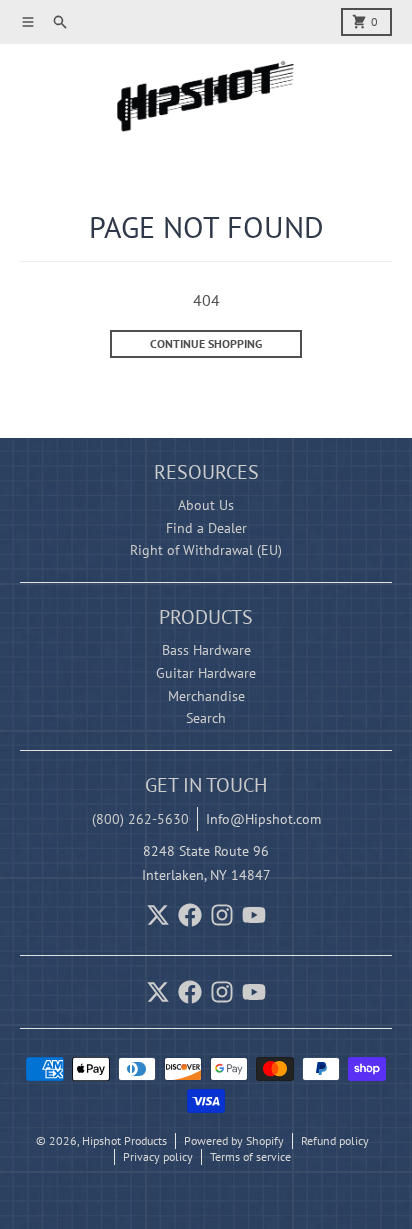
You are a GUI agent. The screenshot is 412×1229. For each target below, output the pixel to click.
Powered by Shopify (234, 1140)
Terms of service (250, 1156)
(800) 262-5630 (140, 819)
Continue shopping (206, 343)
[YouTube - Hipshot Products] (254, 915)
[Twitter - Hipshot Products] (158, 915)
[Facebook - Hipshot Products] (190, 915)
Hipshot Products (124, 1140)
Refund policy (335, 1140)
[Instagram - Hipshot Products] (222, 915)
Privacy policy (158, 1156)
